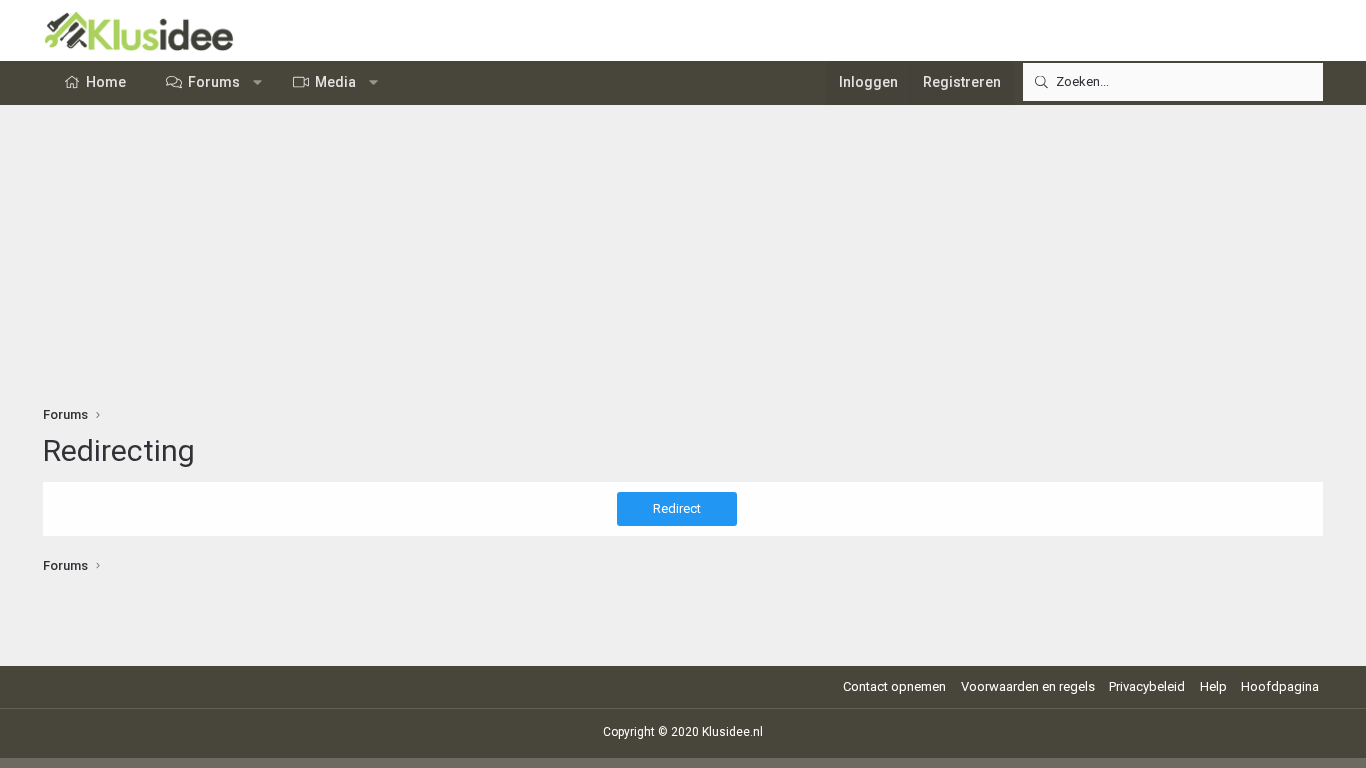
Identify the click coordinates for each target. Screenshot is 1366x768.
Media (335, 82)
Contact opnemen (894, 686)
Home (106, 82)
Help (1213, 686)
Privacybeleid (1147, 686)
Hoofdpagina (1280, 686)
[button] (258, 83)
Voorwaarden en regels (1028, 686)
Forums (214, 82)
